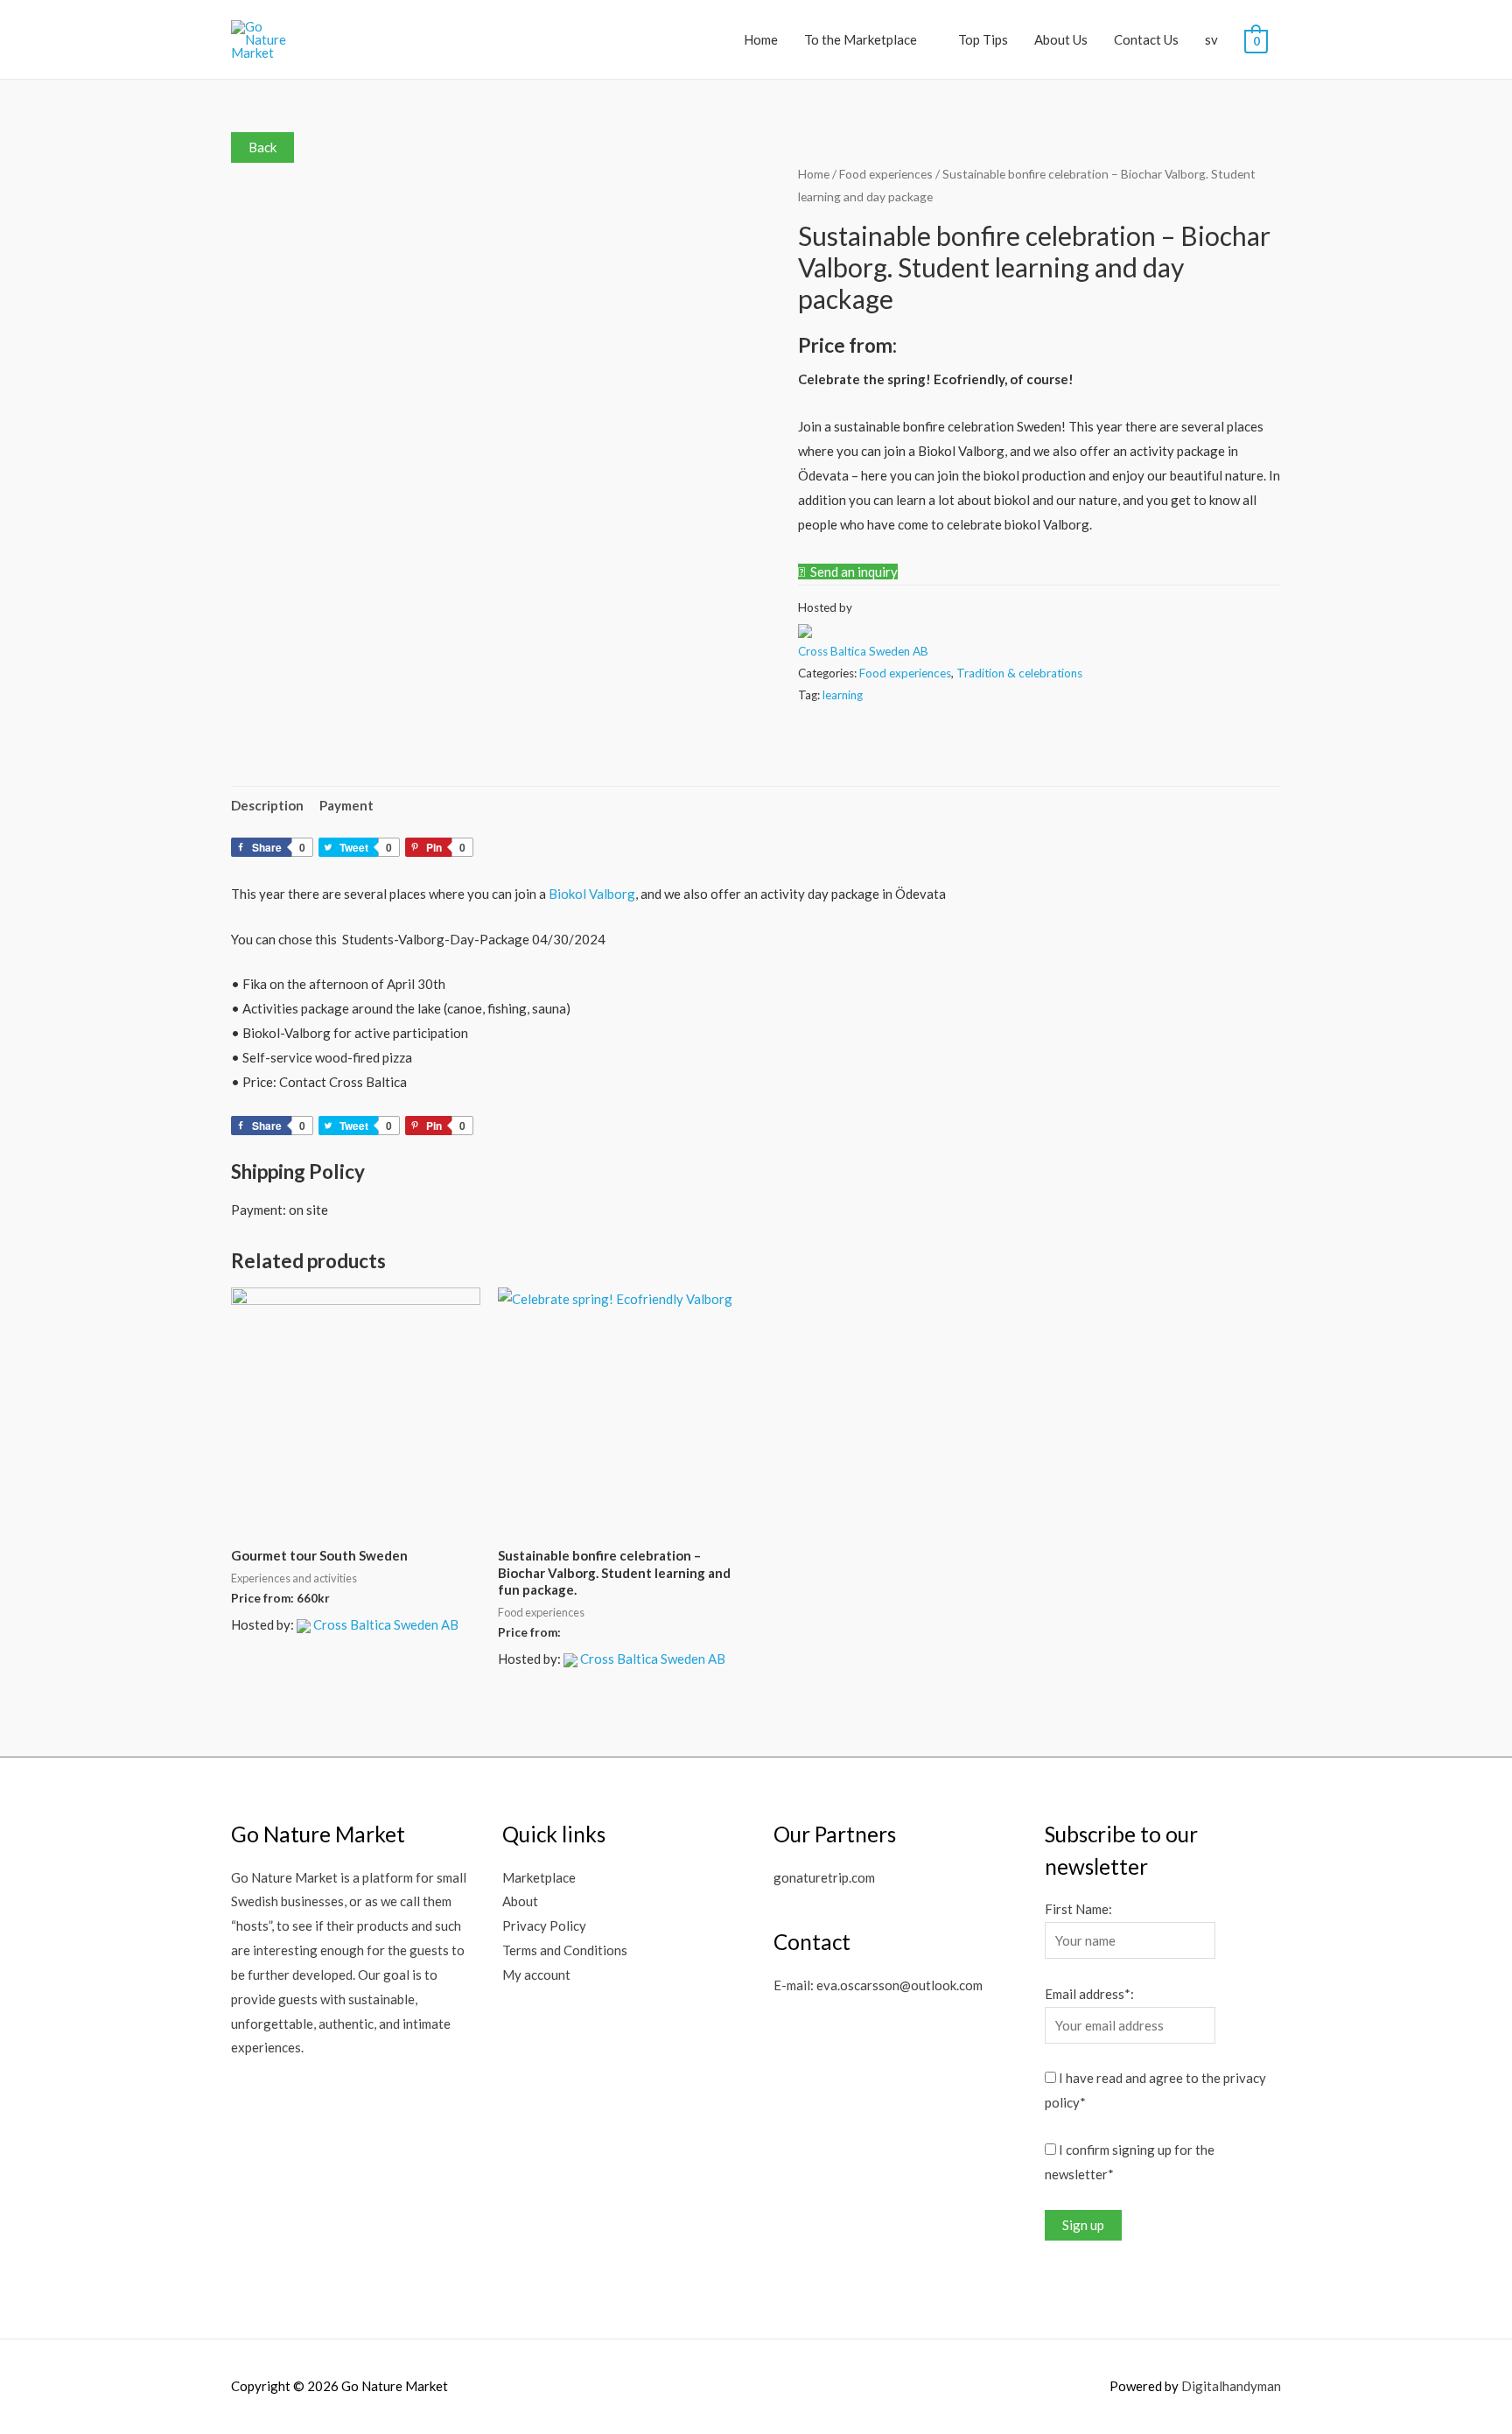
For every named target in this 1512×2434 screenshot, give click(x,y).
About (520, 1901)
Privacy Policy (544, 1925)
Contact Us (1146, 39)
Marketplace (539, 1877)
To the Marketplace (861, 39)
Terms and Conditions (565, 1950)
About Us (1061, 39)
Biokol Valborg (592, 894)
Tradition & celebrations (1019, 673)
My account (536, 1975)
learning (843, 695)
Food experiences (886, 174)
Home (761, 39)
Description (267, 805)
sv (1211, 39)
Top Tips (983, 39)
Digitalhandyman (1231, 2386)
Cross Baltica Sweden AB (863, 651)
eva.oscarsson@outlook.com (899, 1985)
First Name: (1078, 1909)
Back (262, 147)
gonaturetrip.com (824, 1877)
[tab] (267, 806)
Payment (346, 805)
